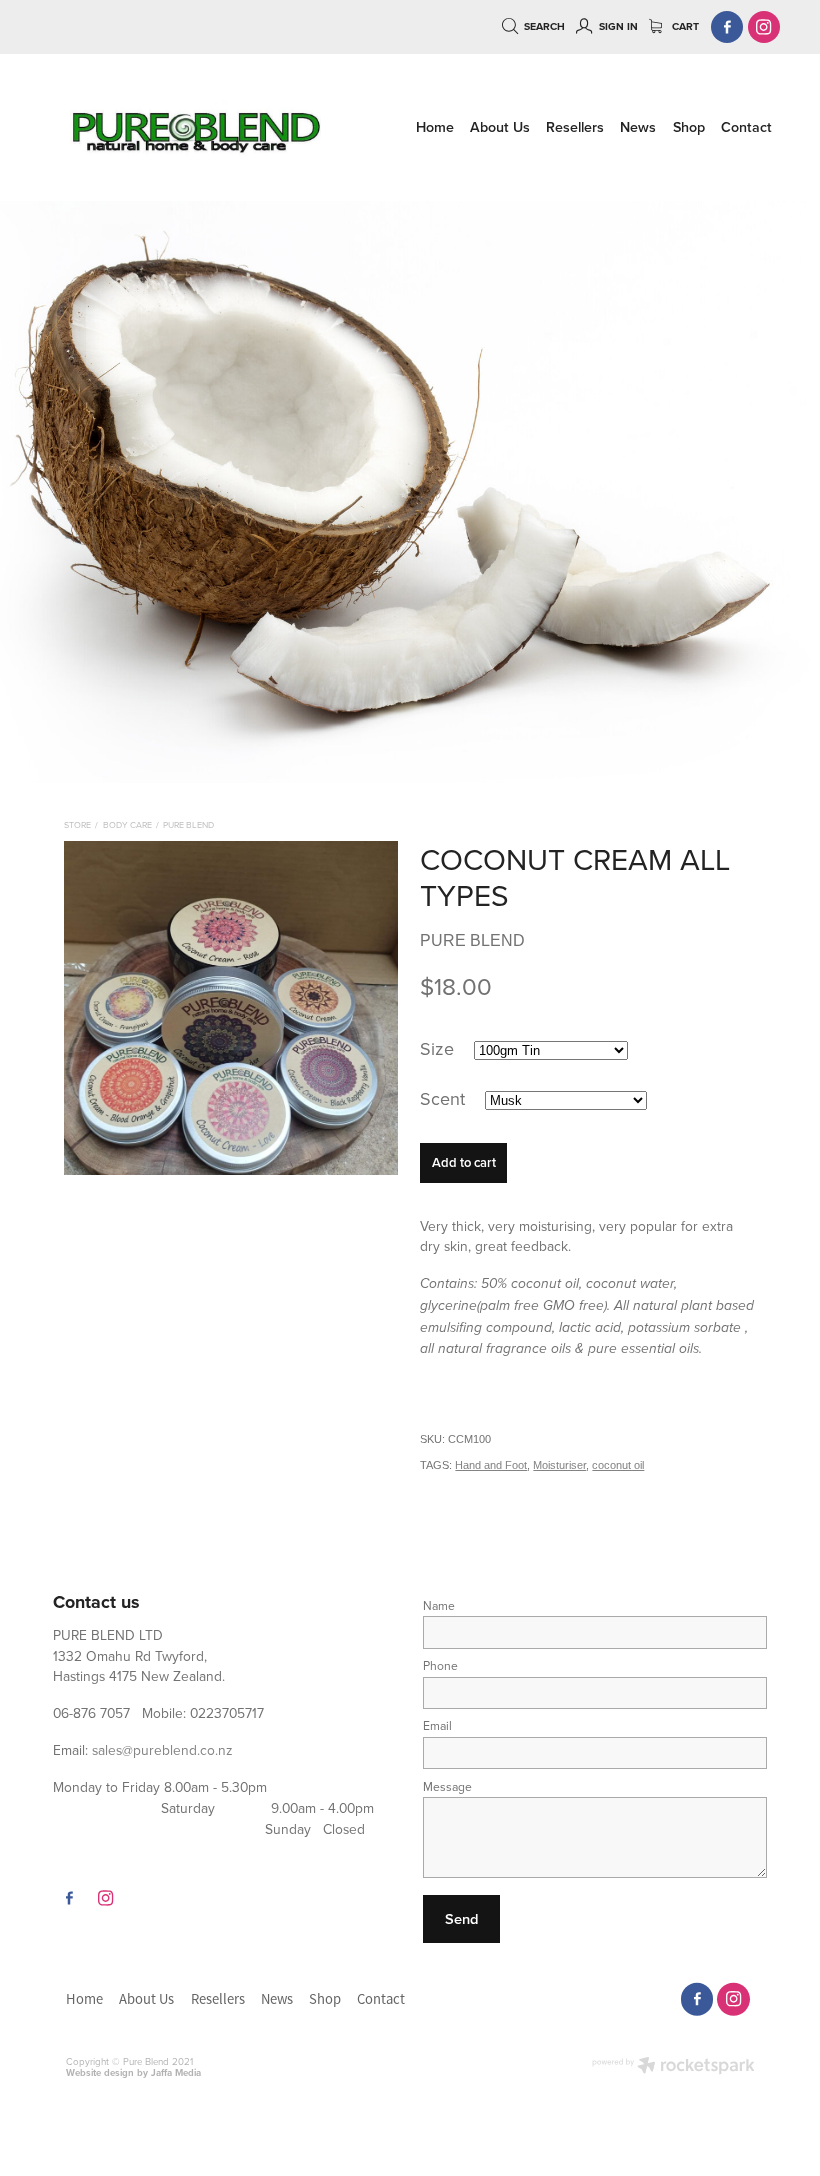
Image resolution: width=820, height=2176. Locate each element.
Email (437, 1726)
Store (77, 824)
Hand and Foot (491, 1465)
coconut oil (618, 1465)
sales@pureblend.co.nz (162, 1749)
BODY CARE (127, 824)
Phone (440, 1666)
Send (461, 1918)
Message (447, 1787)
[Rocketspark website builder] (673, 2067)
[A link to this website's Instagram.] (764, 27)
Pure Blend (188, 824)
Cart (684, 26)
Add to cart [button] (464, 1162)
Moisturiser (559, 1465)
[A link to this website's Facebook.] (727, 27)
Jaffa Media (176, 2072)
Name (439, 1606)
